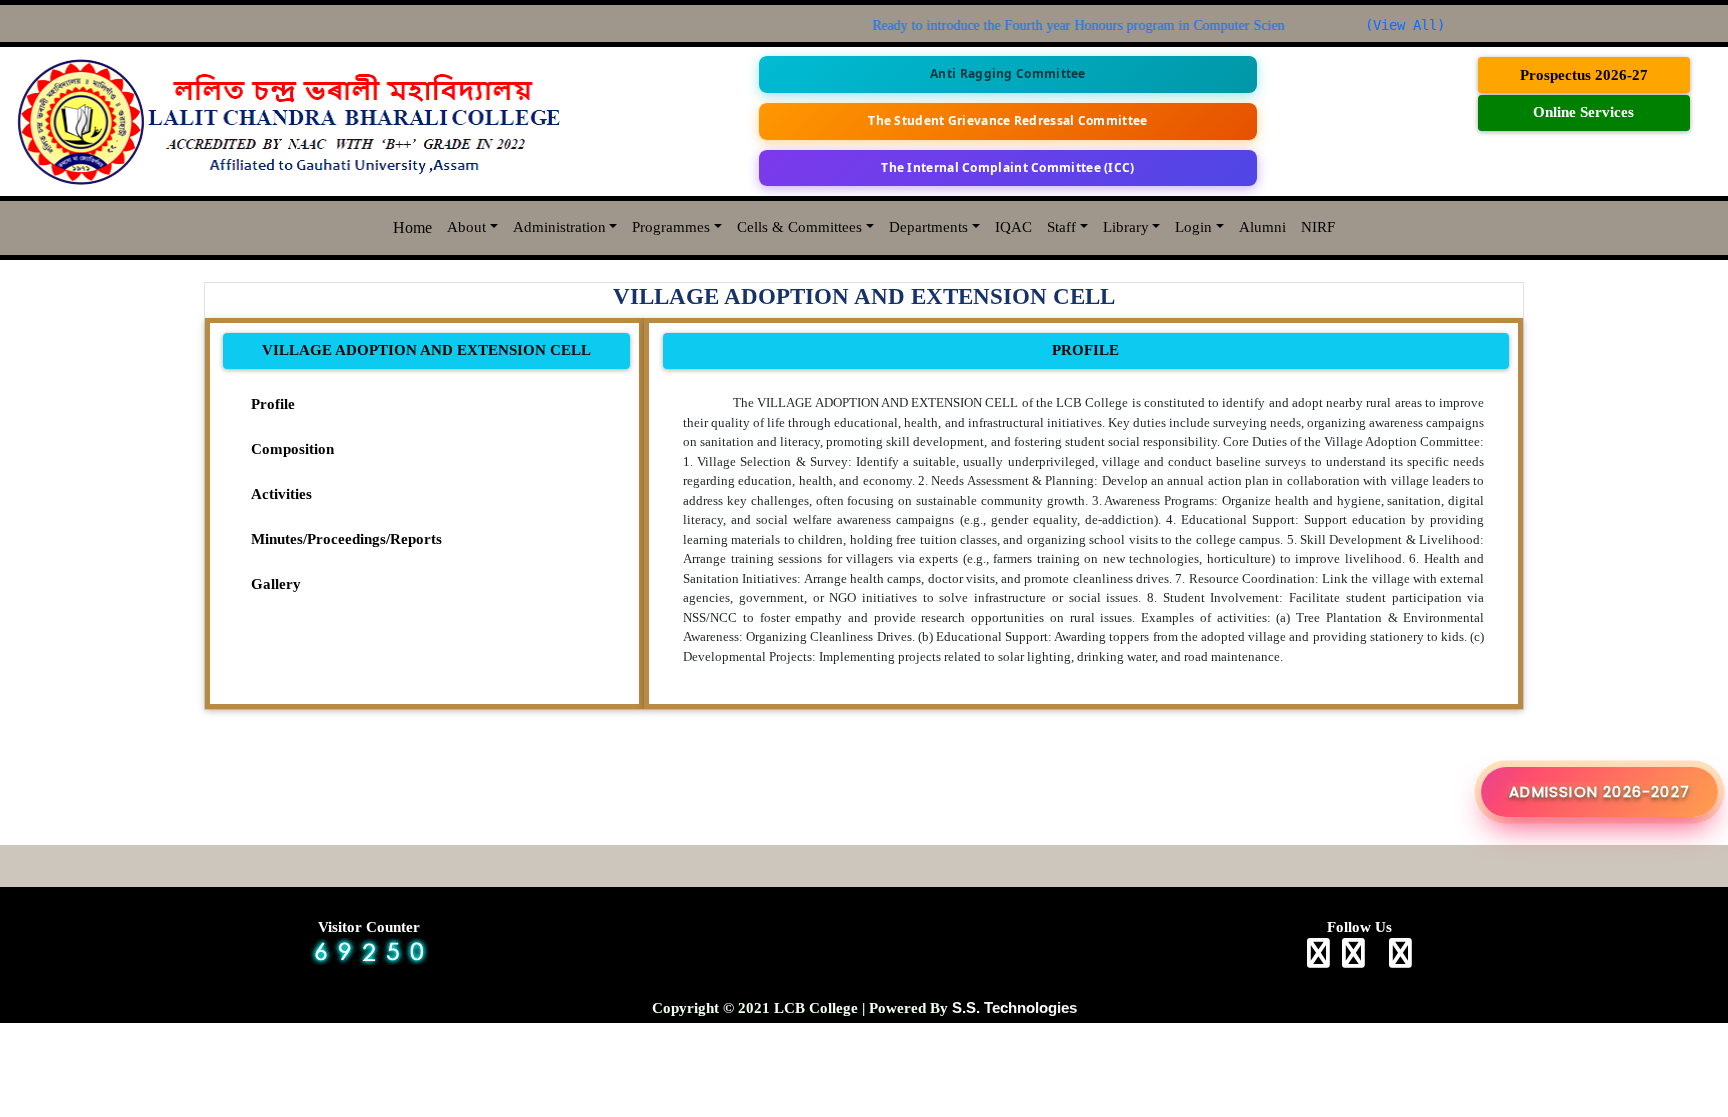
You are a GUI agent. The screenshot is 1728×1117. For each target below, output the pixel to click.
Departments (928, 227)
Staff (1061, 227)
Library (1126, 227)
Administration (559, 227)
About (466, 227)
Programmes (671, 227)
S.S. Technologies (1014, 1007)
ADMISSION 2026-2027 (1599, 791)
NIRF (1318, 227)
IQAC (1013, 227)
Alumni (1262, 227)
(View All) (1405, 25)
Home (412, 227)
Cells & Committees (799, 227)
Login (1193, 227)
